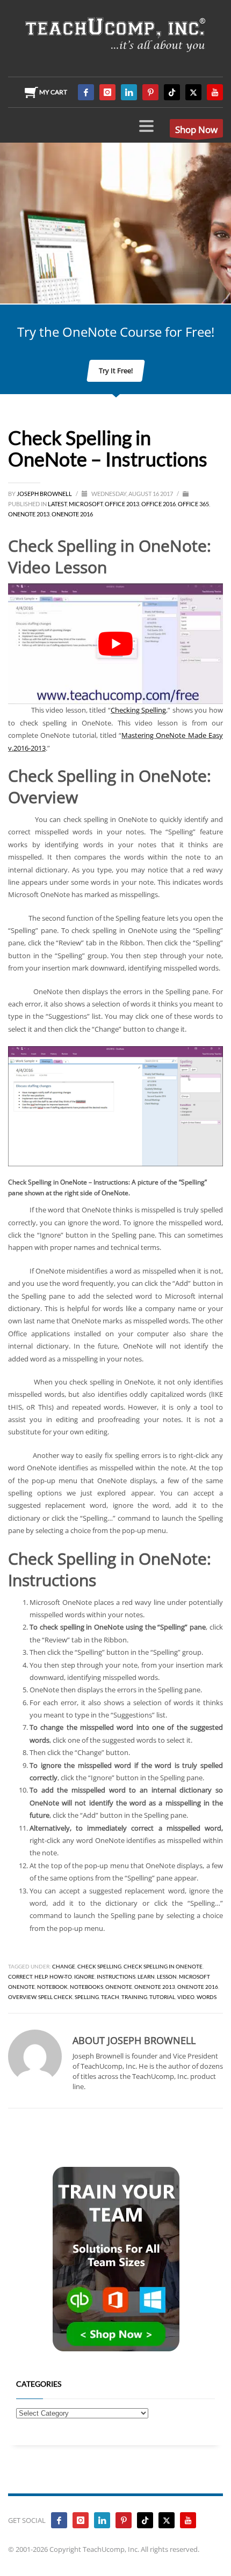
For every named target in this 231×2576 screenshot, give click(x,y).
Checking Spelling (139, 710)
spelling (87, 1997)
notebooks (86, 1987)
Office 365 (193, 504)
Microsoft (86, 504)
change (64, 1966)
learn (146, 1977)
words (207, 1997)
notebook (52, 1987)
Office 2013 (122, 504)
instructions (116, 1977)
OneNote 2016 (72, 514)
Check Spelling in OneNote (163, 1966)
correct (20, 1977)
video (186, 1997)
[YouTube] (215, 92)
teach (110, 1997)
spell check (55, 1997)
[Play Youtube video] (115, 644)
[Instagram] (107, 92)
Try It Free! (116, 371)
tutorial (162, 1997)
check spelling (99, 1966)
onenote (119, 1987)
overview (22, 1997)
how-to (61, 1977)
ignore (84, 1977)
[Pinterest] (150, 92)
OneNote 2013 (29, 514)
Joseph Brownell (45, 494)
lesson (167, 1977)
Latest (57, 504)
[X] (193, 92)
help (41, 1977)
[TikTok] (172, 92)
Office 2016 (158, 504)
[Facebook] (86, 92)
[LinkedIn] (129, 92)
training (134, 1997)
